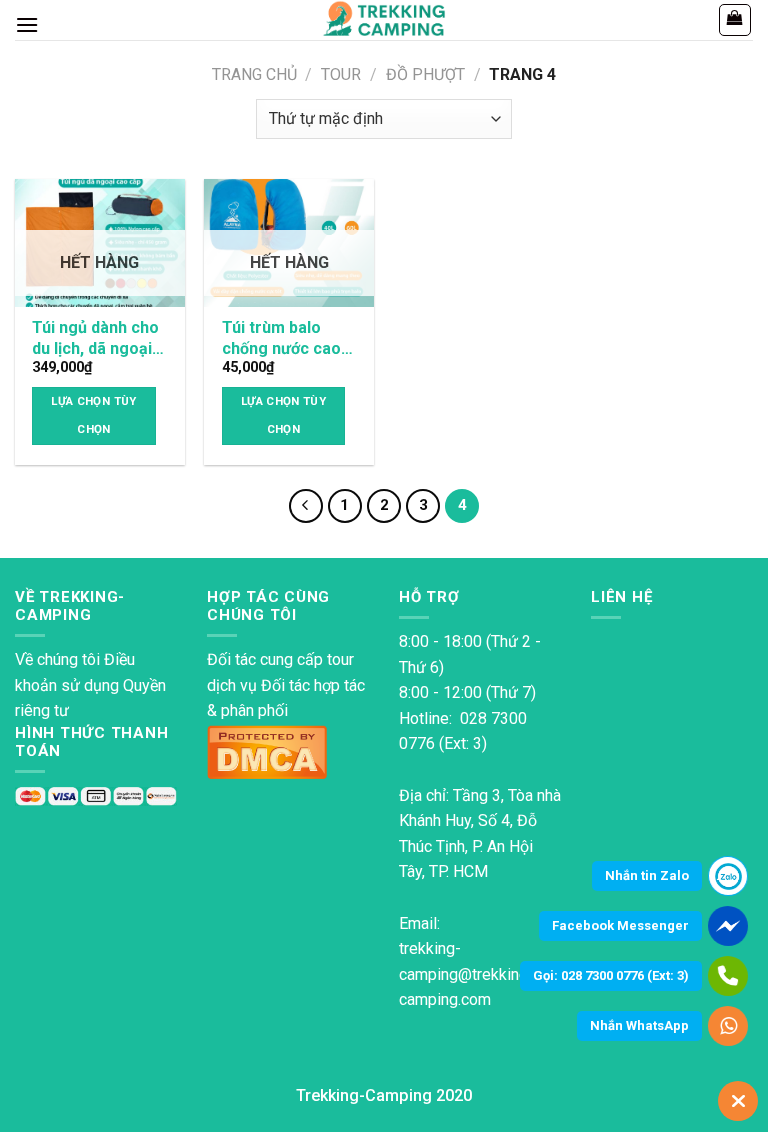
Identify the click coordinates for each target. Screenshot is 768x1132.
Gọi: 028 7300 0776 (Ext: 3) (611, 975)
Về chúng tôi (57, 659)
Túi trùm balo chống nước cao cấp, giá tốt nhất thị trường (282, 339)
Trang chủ (254, 74)
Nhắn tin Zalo (647, 875)
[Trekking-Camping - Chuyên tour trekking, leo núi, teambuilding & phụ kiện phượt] (384, 20)
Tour (341, 74)
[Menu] (27, 24)
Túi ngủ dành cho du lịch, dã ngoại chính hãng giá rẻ (96, 339)
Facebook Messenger (620, 925)
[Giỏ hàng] (735, 20)
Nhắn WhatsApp (639, 1025)
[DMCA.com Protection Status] (267, 750)
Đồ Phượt (425, 74)
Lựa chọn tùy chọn (93, 415)
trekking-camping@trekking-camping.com (466, 974)
